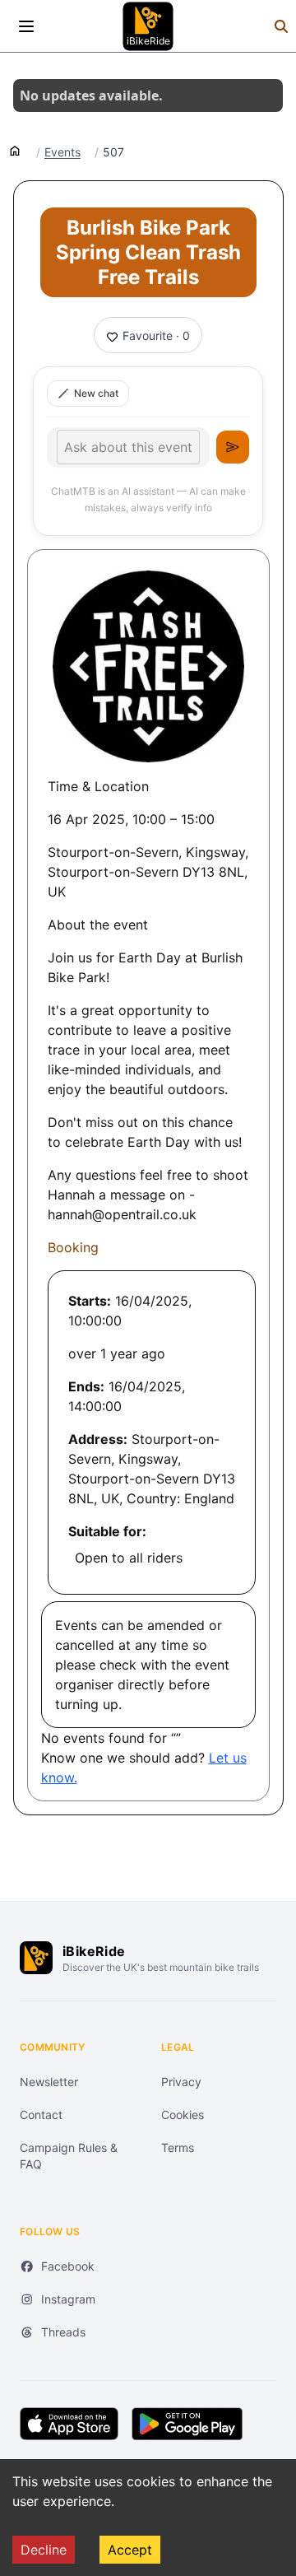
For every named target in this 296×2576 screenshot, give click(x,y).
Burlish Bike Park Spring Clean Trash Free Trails (148, 252)
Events (62, 152)
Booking (73, 1247)
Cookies (183, 2115)
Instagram (68, 2299)
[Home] (15, 150)
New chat (96, 393)
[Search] (281, 26)
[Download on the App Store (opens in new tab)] (69, 2424)
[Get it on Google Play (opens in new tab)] (187, 2424)
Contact (41, 2115)
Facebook (68, 2266)
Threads (63, 2332)
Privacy (181, 2082)
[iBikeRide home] (36, 1958)
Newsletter (49, 2082)
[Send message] (233, 447)
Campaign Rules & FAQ (69, 2156)
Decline (44, 2550)
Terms (178, 2147)
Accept (130, 2550)
